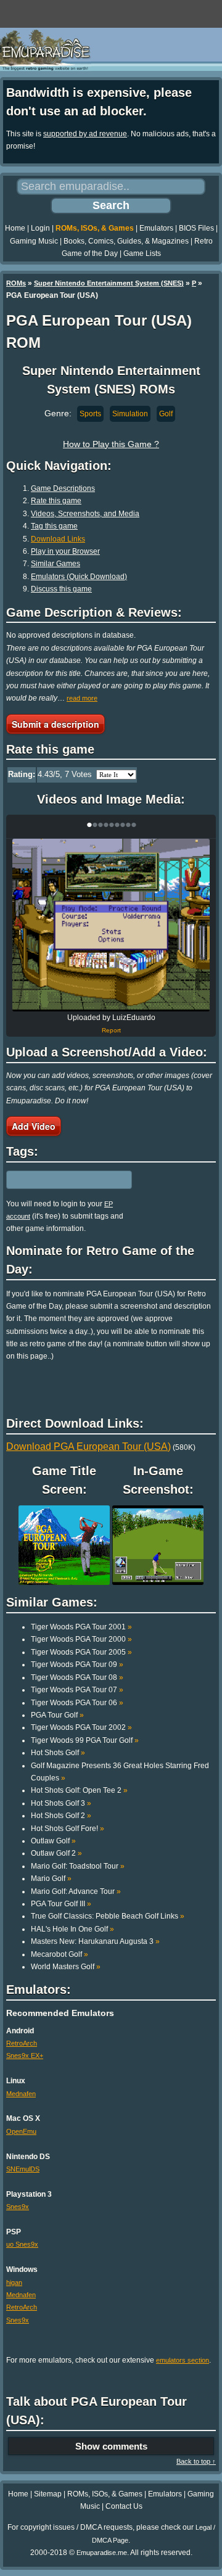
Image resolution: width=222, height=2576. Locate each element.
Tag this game (54, 526)
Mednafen (21, 2094)
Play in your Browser (65, 551)
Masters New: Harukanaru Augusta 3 (95, 1941)
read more (82, 698)
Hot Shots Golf (58, 1753)
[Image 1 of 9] (111, 925)
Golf (166, 414)
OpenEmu (21, 2131)
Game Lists (142, 253)
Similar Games (55, 564)
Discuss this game (61, 589)
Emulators (156, 228)
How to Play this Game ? (111, 444)
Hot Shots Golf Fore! (68, 1829)
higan (14, 2282)
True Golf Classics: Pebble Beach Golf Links (108, 1916)
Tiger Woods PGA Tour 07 (77, 1690)
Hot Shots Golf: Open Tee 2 (79, 1790)
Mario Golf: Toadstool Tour (78, 1866)
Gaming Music (34, 241)
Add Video (34, 1126)
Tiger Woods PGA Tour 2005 (81, 1652)
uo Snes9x (22, 2244)
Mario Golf (51, 1879)
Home (15, 228)
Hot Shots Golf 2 (61, 1816)
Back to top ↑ (196, 2461)
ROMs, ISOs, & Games (95, 228)
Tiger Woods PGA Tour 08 (77, 1677)
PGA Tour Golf (57, 1715)
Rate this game (56, 501)
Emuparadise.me (102, 2553)
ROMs (16, 283)
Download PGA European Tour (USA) (88, 1446)
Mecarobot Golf (60, 1954)
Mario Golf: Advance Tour (76, 1891)
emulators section (183, 2360)
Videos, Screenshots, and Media (85, 514)
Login (40, 228)
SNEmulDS (23, 2169)
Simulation (130, 414)
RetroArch (22, 2043)
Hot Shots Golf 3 (61, 1803)
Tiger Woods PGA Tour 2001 (81, 1627)
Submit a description (55, 724)
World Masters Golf (66, 1967)
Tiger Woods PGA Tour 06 (77, 1703)
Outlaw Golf (53, 1841)
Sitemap (48, 2494)
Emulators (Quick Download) (79, 577)
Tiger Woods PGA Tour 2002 (81, 1727)
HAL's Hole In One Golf (72, 1929)
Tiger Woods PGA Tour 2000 (81, 1639)
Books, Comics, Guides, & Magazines (126, 241)
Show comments (111, 2446)
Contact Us (124, 2506)
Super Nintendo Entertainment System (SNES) (109, 283)
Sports (90, 414)
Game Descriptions (63, 488)
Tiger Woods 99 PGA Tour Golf (85, 1740)
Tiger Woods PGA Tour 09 (77, 1665)
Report (111, 1030)
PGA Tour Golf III (61, 1904)
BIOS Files (196, 228)
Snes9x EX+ (25, 2055)
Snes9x (18, 2207)
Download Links (58, 539)
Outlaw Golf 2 (56, 1853)
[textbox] (60, 1180)
